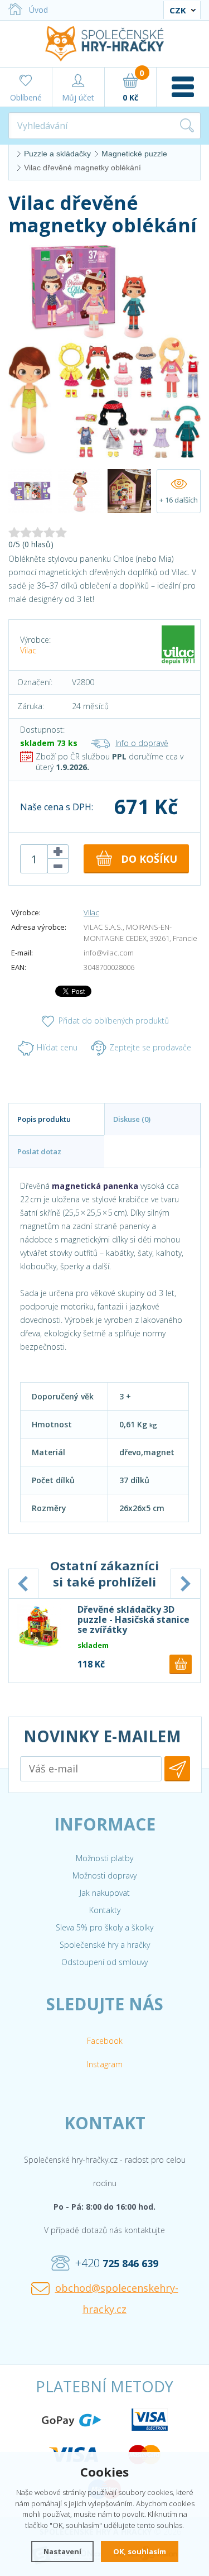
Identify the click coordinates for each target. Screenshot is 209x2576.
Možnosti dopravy (104, 1875)
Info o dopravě (142, 743)
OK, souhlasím (140, 2551)
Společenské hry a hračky (105, 1945)
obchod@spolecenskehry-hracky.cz (117, 2298)
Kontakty (105, 1910)
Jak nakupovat (105, 1893)
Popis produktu (44, 1119)
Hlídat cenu (57, 1047)
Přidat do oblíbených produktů (114, 1021)
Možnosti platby (104, 1858)
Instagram (105, 2064)
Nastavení (62, 2551)
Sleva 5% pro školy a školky (104, 1927)
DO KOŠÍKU (149, 859)
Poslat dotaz (39, 1151)
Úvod (38, 10)
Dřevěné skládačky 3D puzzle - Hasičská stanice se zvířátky (133, 1619)
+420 (117, 2263)
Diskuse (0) (132, 1119)
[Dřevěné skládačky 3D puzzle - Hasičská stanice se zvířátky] (39, 1626)
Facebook (105, 2041)
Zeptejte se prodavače (150, 1047)
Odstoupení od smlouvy (104, 1962)
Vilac (28, 650)
